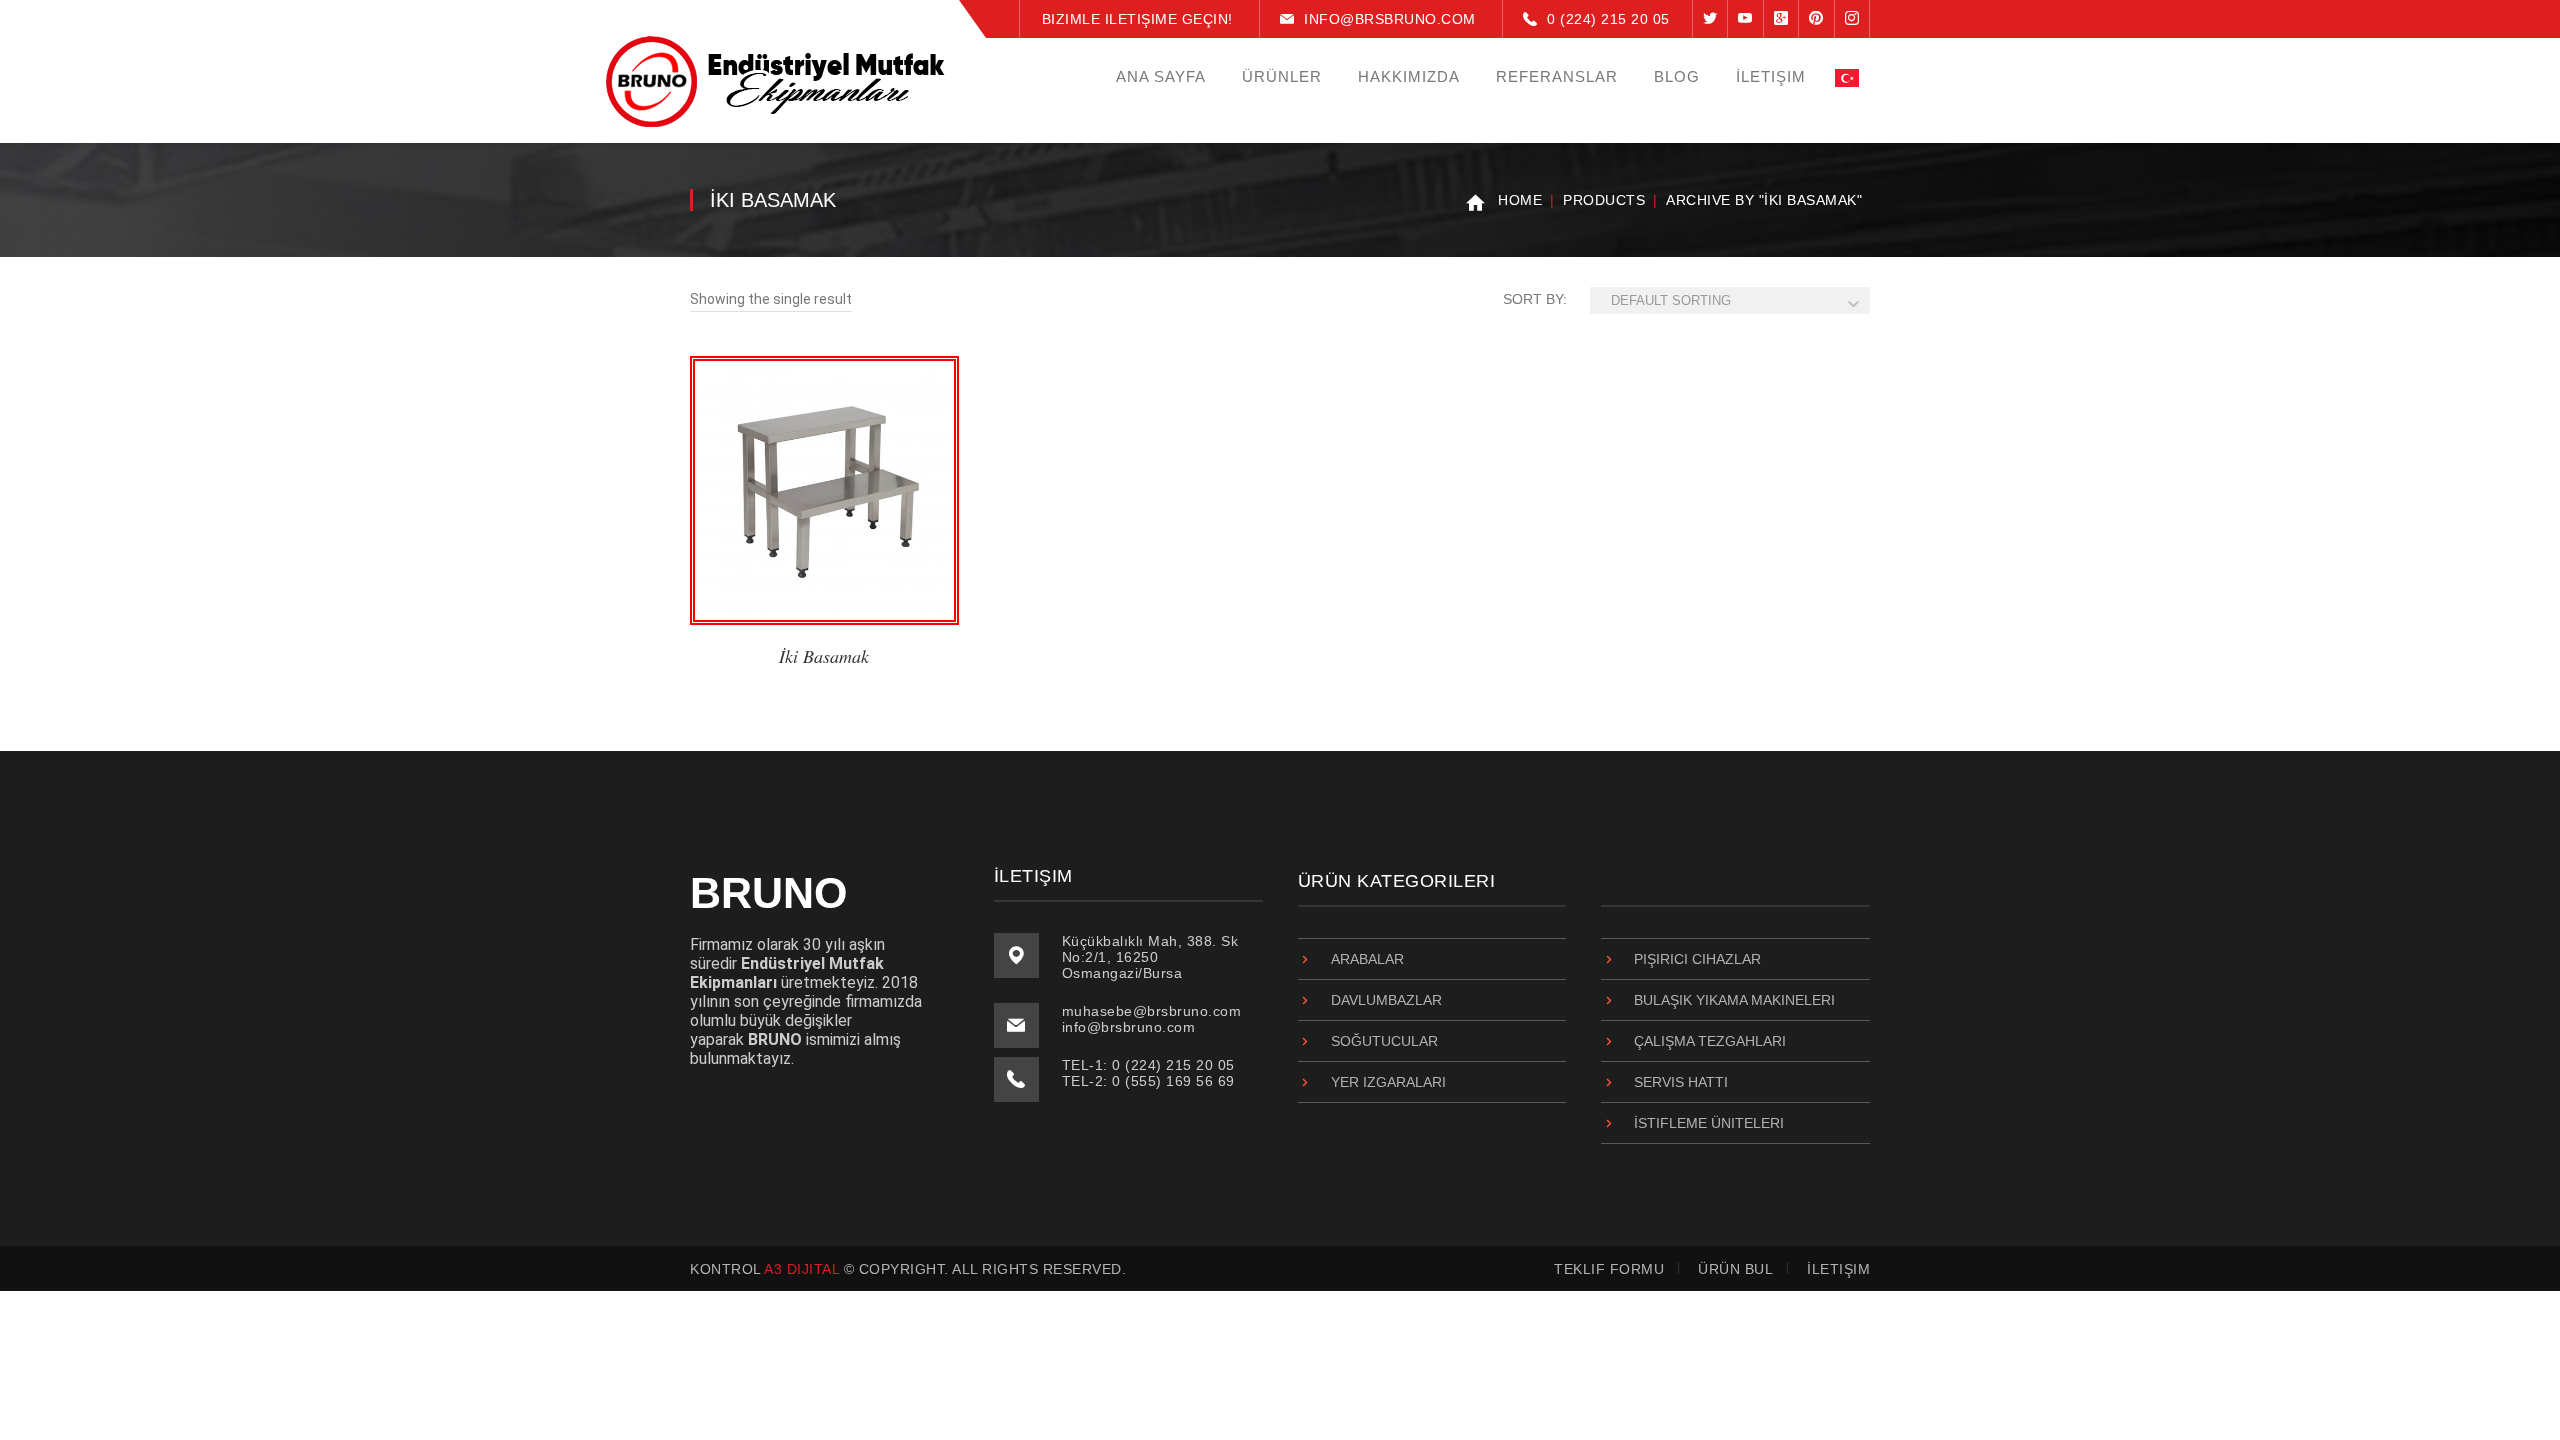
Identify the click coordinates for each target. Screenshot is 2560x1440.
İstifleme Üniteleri (1709, 1123)
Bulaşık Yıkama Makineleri (1734, 1000)
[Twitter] (1710, 19)
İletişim (1838, 1269)
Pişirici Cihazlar (1697, 959)
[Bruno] (775, 81)
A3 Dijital (801, 1269)
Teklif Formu (1609, 1269)
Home (1520, 200)
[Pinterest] (1816, 19)
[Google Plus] (1781, 19)
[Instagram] (1852, 19)
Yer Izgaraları (1388, 1082)
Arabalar (1367, 959)
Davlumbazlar (1386, 1000)
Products (1604, 200)
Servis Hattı (1681, 1082)
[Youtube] (1745, 19)
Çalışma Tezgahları (1710, 1041)
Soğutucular (1384, 1041)
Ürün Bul (1735, 1269)
